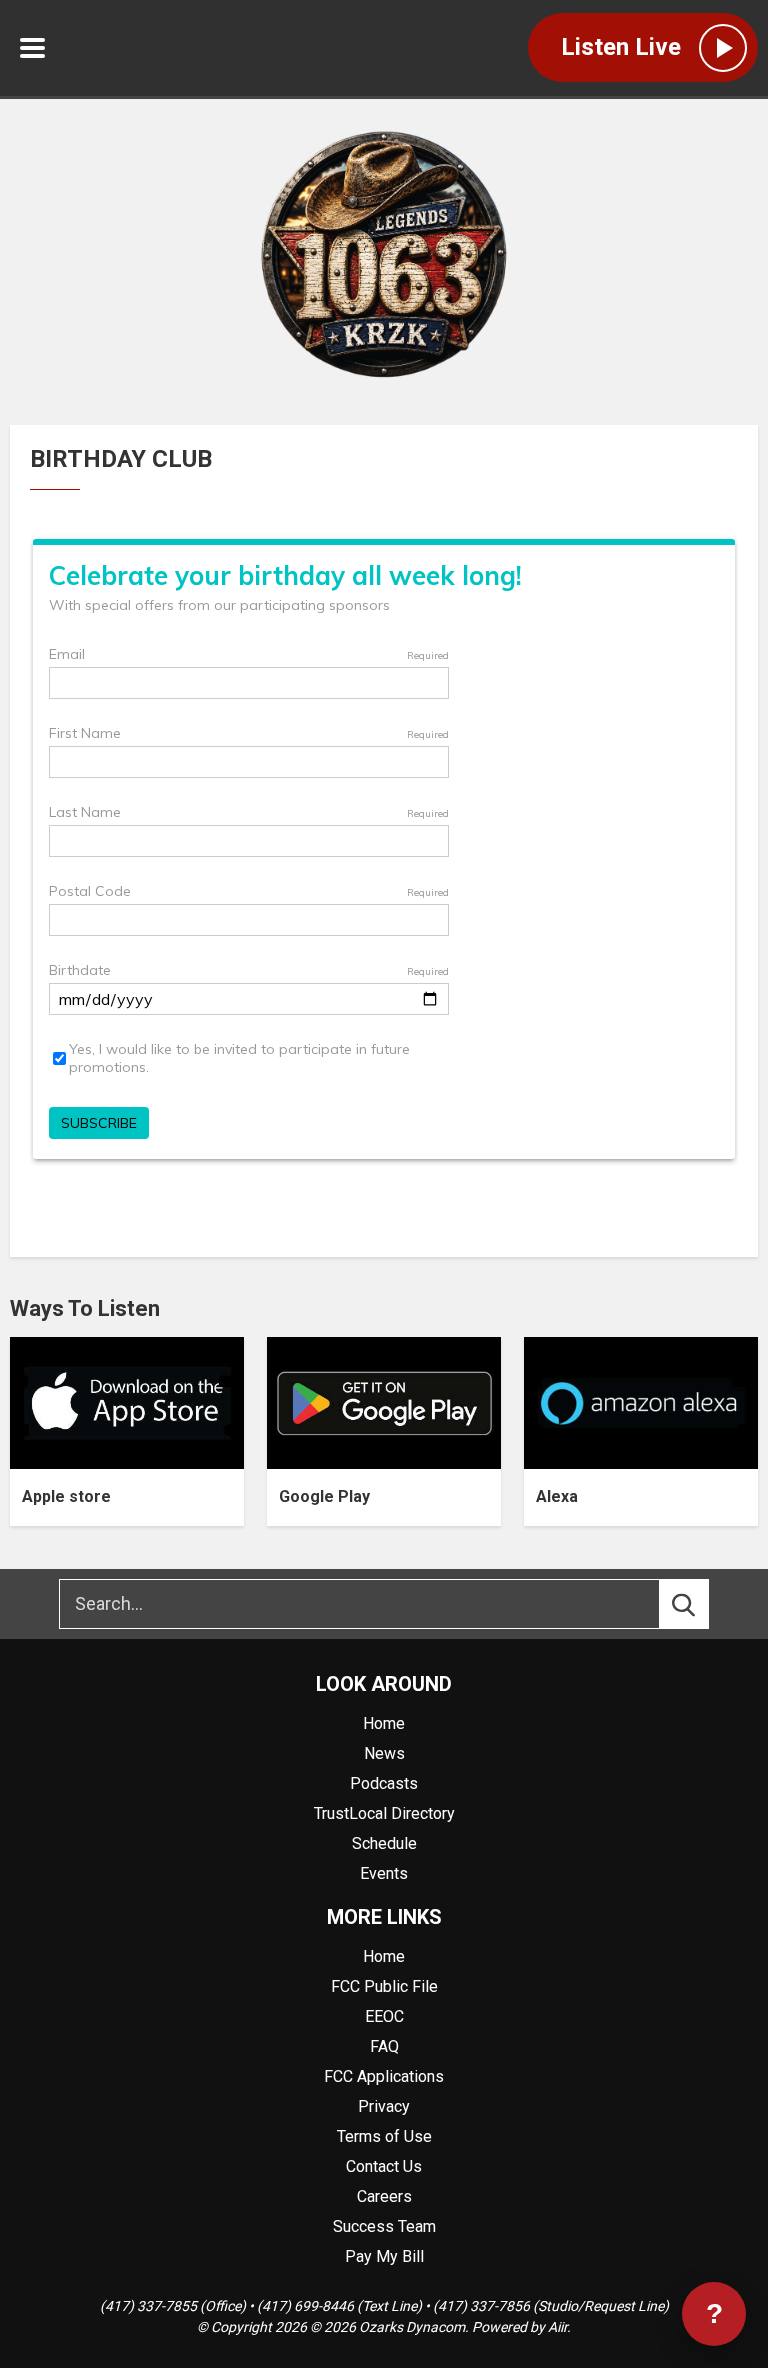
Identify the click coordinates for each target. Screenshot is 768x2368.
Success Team (384, 2226)
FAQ (384, 2046)
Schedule (384, 1843)
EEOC (384, 2016)
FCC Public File (384, 1986)
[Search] (702, 1604)
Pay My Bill (384, 2256)
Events (384, 1873)
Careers (384, 2196)
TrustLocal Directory (384, 1813)
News (384, 1753)
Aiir (557, 2327)
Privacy (384, 2106)
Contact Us (384, 2166)
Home (384, 1723)
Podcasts (384, 1783)
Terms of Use (384, 2136)
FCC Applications (384, 2076)
